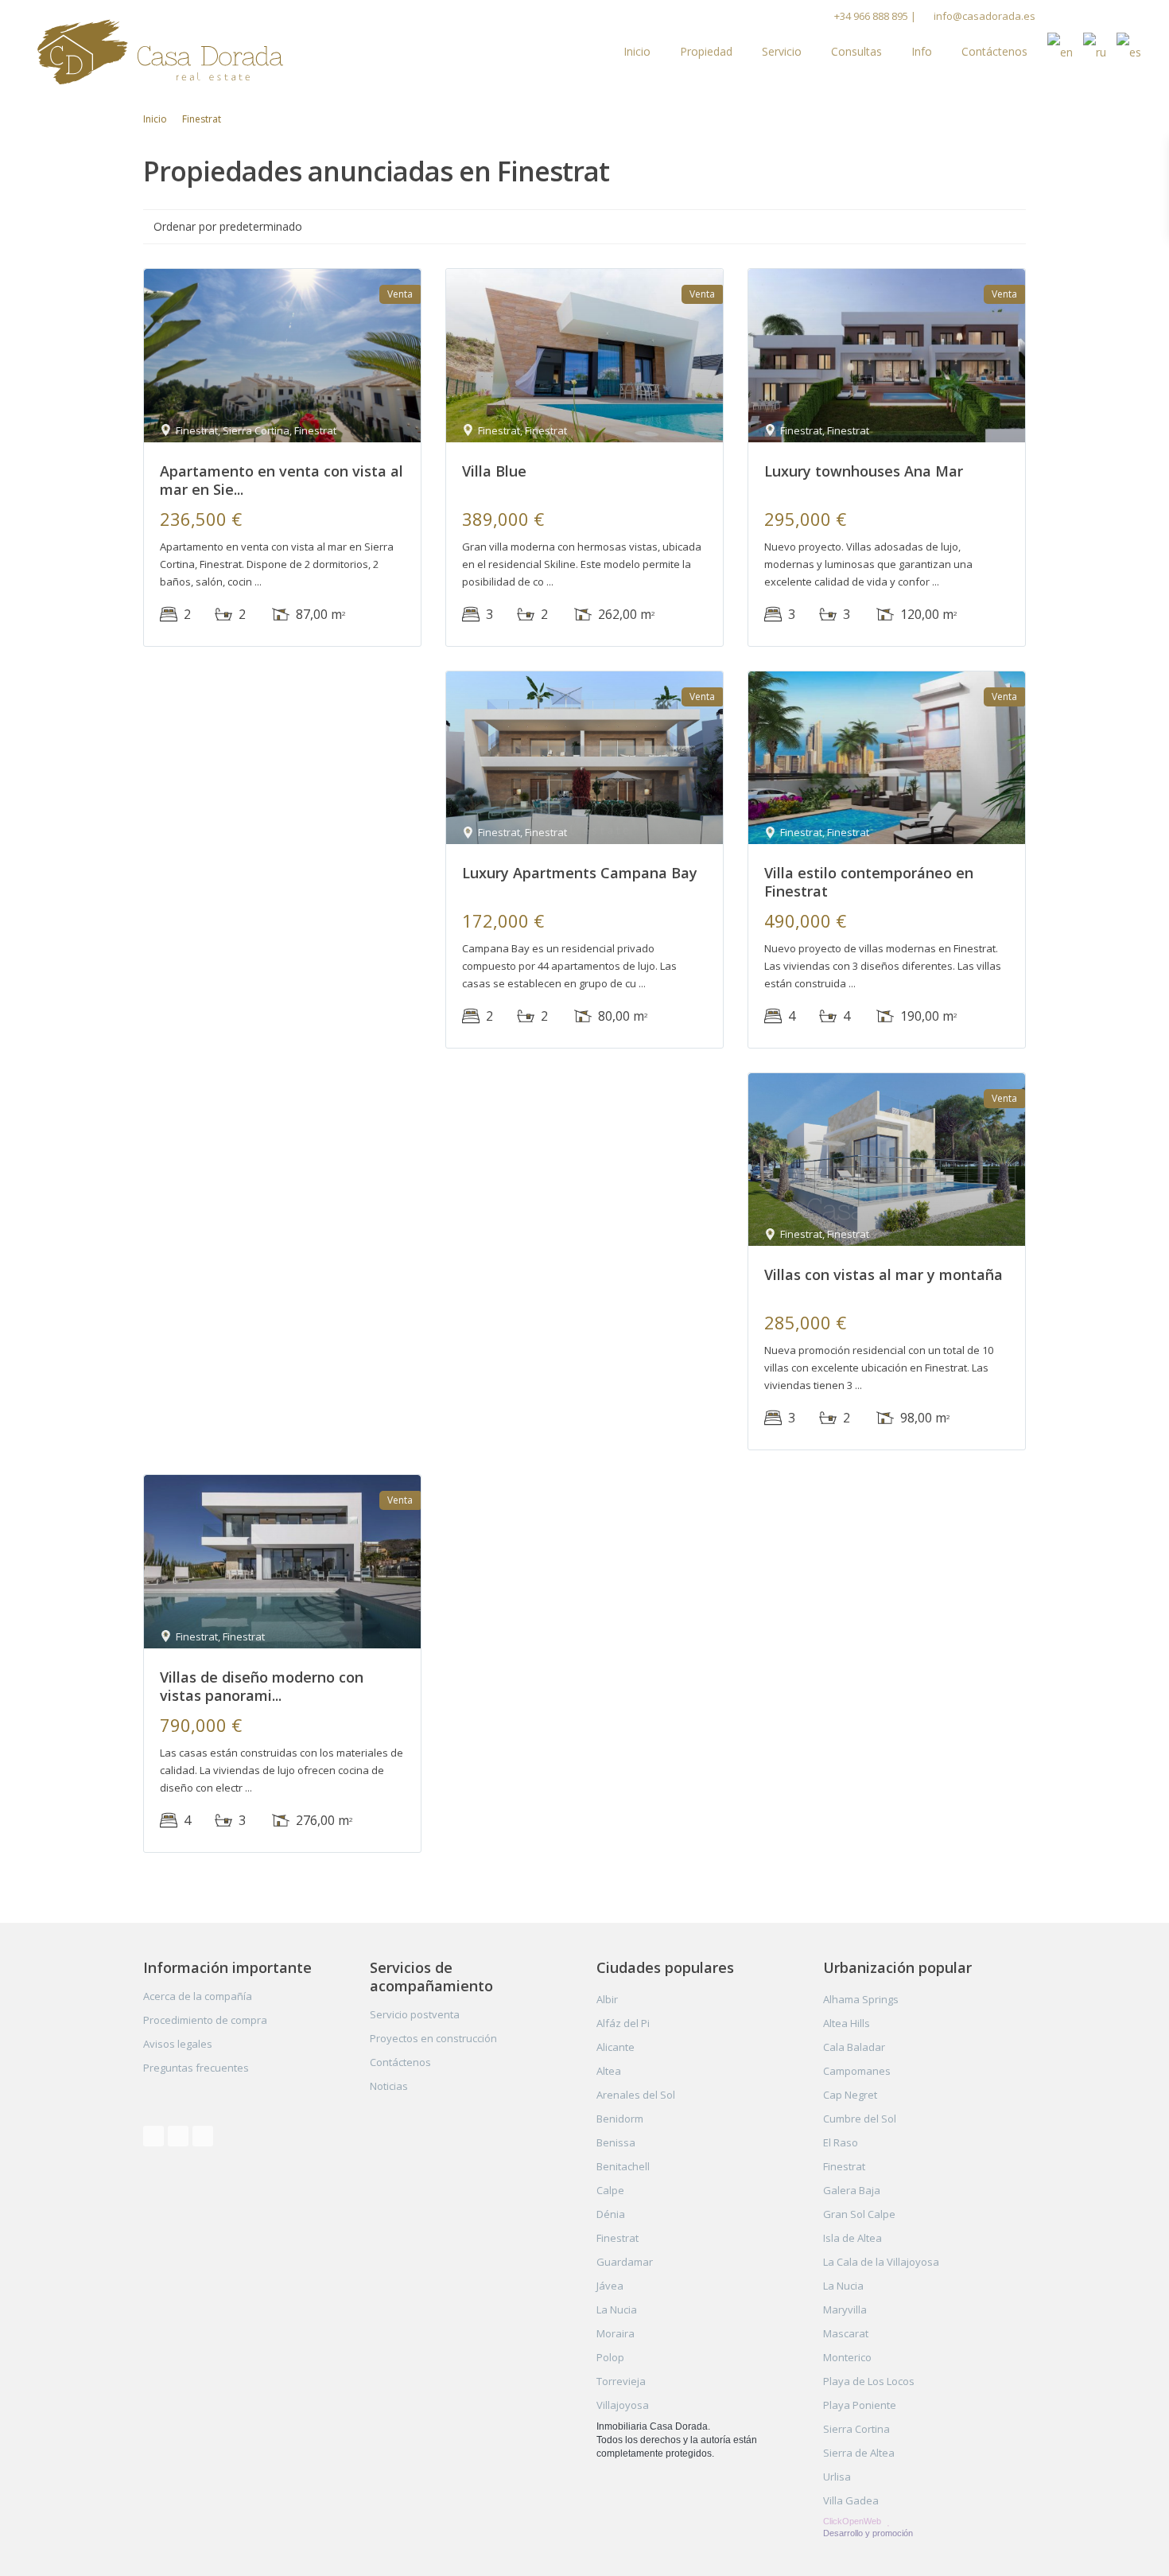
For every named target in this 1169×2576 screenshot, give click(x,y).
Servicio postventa (415, 2014)
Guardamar (625, 2262)
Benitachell (623, 2166)
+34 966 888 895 (871, 16)
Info (922, 51)
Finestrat (618, 2238)
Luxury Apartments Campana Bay (580, 873)
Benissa (616, 2142)
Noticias (389, 2086)
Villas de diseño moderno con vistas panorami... (262, 1686)
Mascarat (846, 2333)
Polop (610, 2357)
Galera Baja (852, 2190)
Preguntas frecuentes (196, 2068)
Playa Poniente (860, 2405)
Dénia (611, 2214)
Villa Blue (494, 471)
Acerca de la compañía (198, 1996)
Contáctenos (994, 51)
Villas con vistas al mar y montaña (884, 1274)
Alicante (616, 2047)
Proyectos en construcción (433, 2038)
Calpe (610, 2190)
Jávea (610, 2286)
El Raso (841, 2142)
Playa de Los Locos (869, 2381)
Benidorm (620, 2119)
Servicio (782, 51)
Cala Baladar (854, 2047)
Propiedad (706, 51)
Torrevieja (621, 2381)
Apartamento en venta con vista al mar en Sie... (282, 480)
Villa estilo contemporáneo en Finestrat (869, 882)
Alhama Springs (861, 1999)
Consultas (856, 51)
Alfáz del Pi (623, 2023)
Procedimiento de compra (205, 2020)
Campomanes (857, 2071)
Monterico (847, 2357)
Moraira (616, 2333)
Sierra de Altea (859, 2453)
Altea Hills (847, 2023)
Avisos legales (178, 2044)
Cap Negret (850, 2095)
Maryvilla (845, 2309)
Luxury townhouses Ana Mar (864, 471)
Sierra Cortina (856, 2429)
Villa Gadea (851, 2500)
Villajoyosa (623, 2405)
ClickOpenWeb (853, 2521)
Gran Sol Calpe (859, 2214)
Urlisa (837, 2477)
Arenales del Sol (636, 2095)
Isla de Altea (852, 2238)
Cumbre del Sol (860, 2119)
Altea (609, 2071)
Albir (607, 1999)
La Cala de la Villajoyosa (881, 2262)
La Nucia (617, 2309)
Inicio (637, 51)
